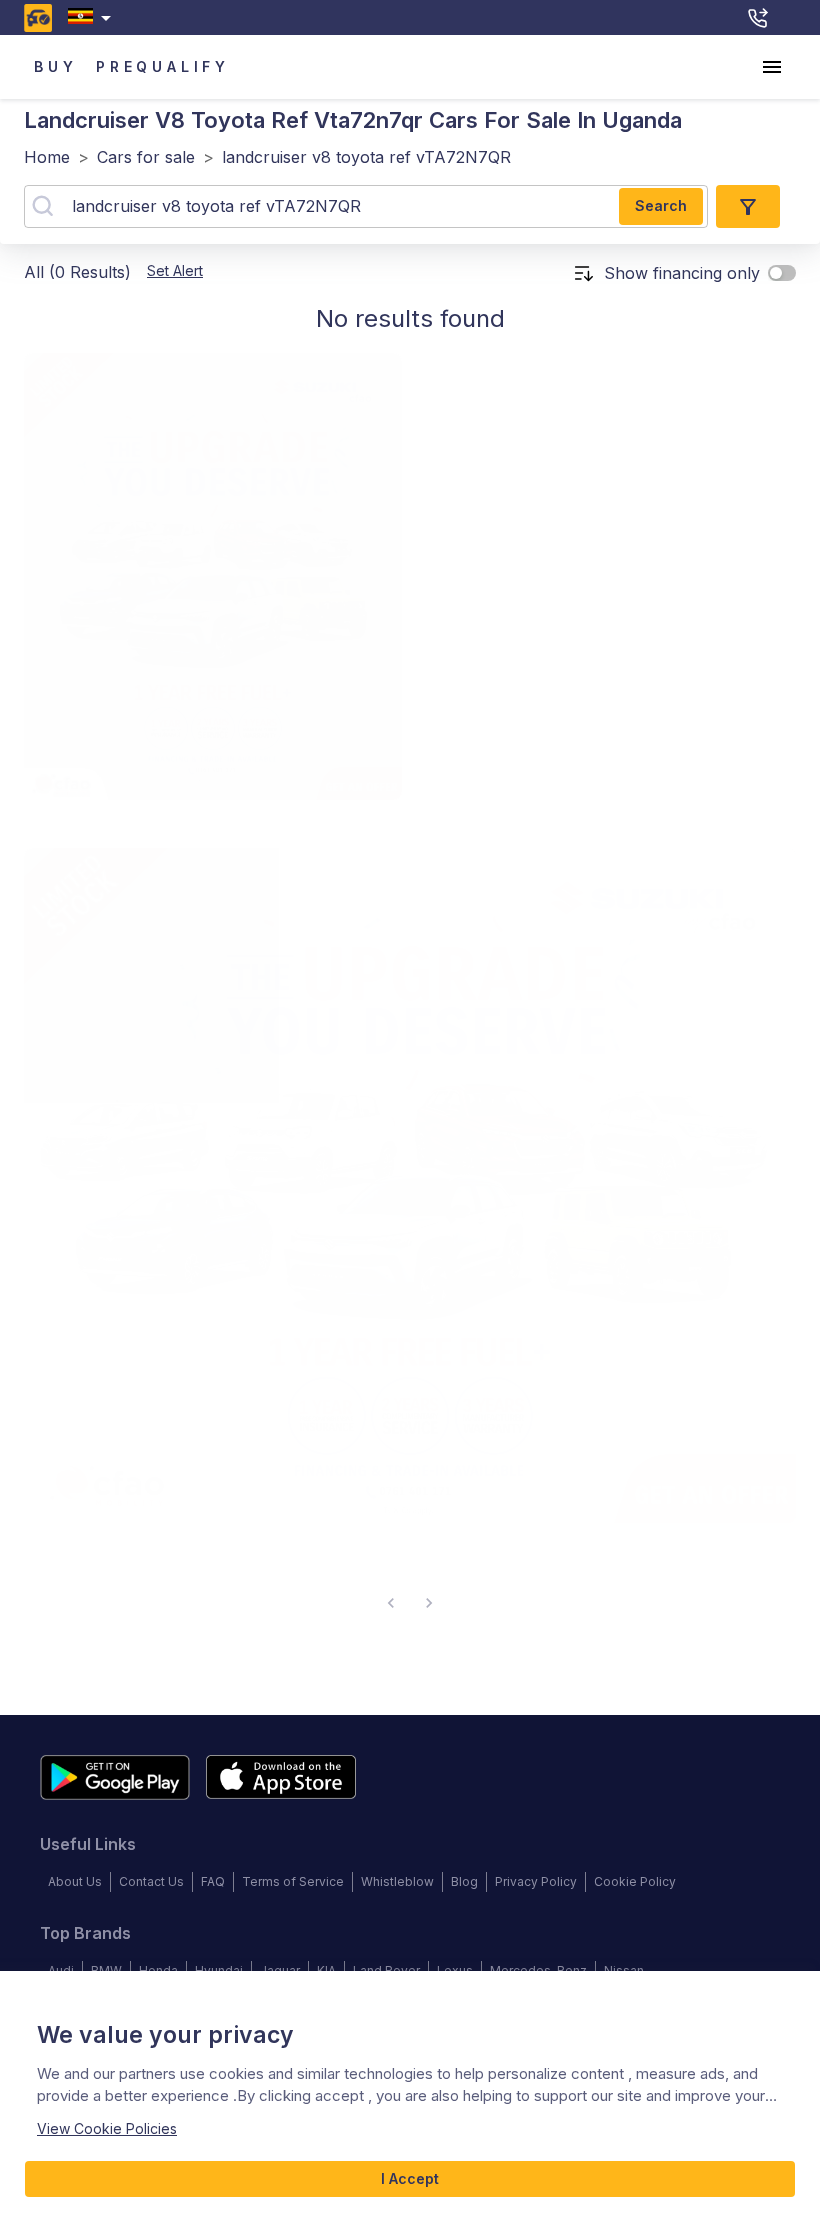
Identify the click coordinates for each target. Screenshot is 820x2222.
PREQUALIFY (163, 66)
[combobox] (93, 17)
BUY (55, 66)
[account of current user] (772, 67)
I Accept (410, 2178)
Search (661, 205)
